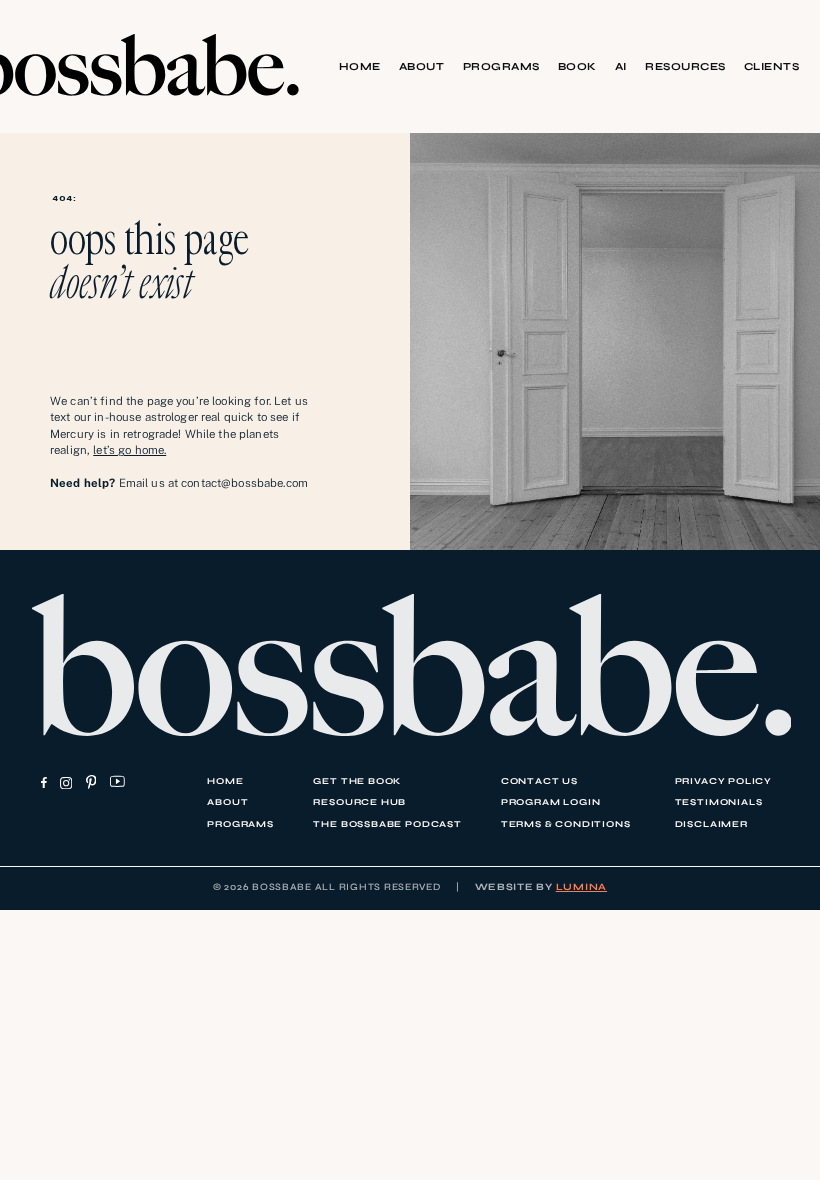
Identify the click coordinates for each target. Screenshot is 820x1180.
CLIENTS (771, 66)
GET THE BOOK (357, 781)
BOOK (577, 66)
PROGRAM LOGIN (551, 802)
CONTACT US (539, 781)
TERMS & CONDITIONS (566, 824)
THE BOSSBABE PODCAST (387, 824)
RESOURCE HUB (359, 802)
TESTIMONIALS (719, 802)
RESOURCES (685, 66)
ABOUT (421, 66)
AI (621, 66)
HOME (360, 66)
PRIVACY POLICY (723, 781)
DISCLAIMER (711, 824)
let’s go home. (129, 450)
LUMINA (581, 887)
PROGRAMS (501, 66)
